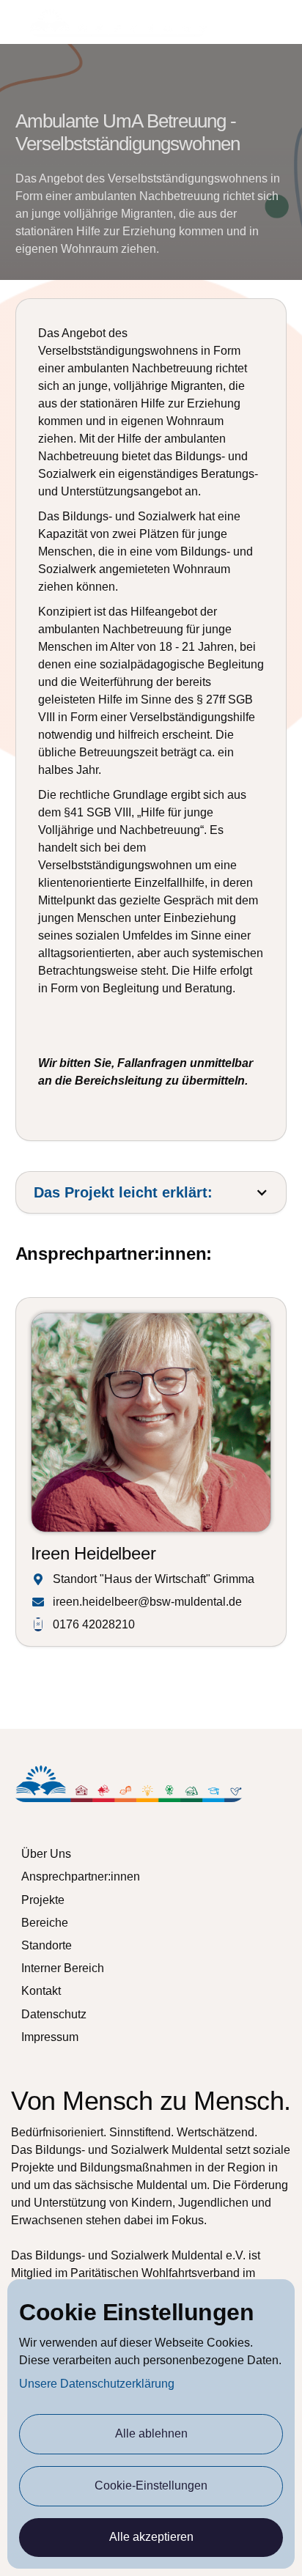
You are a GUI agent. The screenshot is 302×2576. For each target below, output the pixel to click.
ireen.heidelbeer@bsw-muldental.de (147, 1602)
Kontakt (41, 1991)
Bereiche (45, 1923)
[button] (281, 22)
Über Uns (46, 1854)
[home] (118, 22)
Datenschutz (54, 2014)
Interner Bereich (63, 1968)
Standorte (47, 1945)
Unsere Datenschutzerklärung (97, 2384)
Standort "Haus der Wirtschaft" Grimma (154, 1579)
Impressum (50, 2037)
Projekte (43, 1900)
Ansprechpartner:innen (81, 1876)
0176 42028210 (94, 1624)
